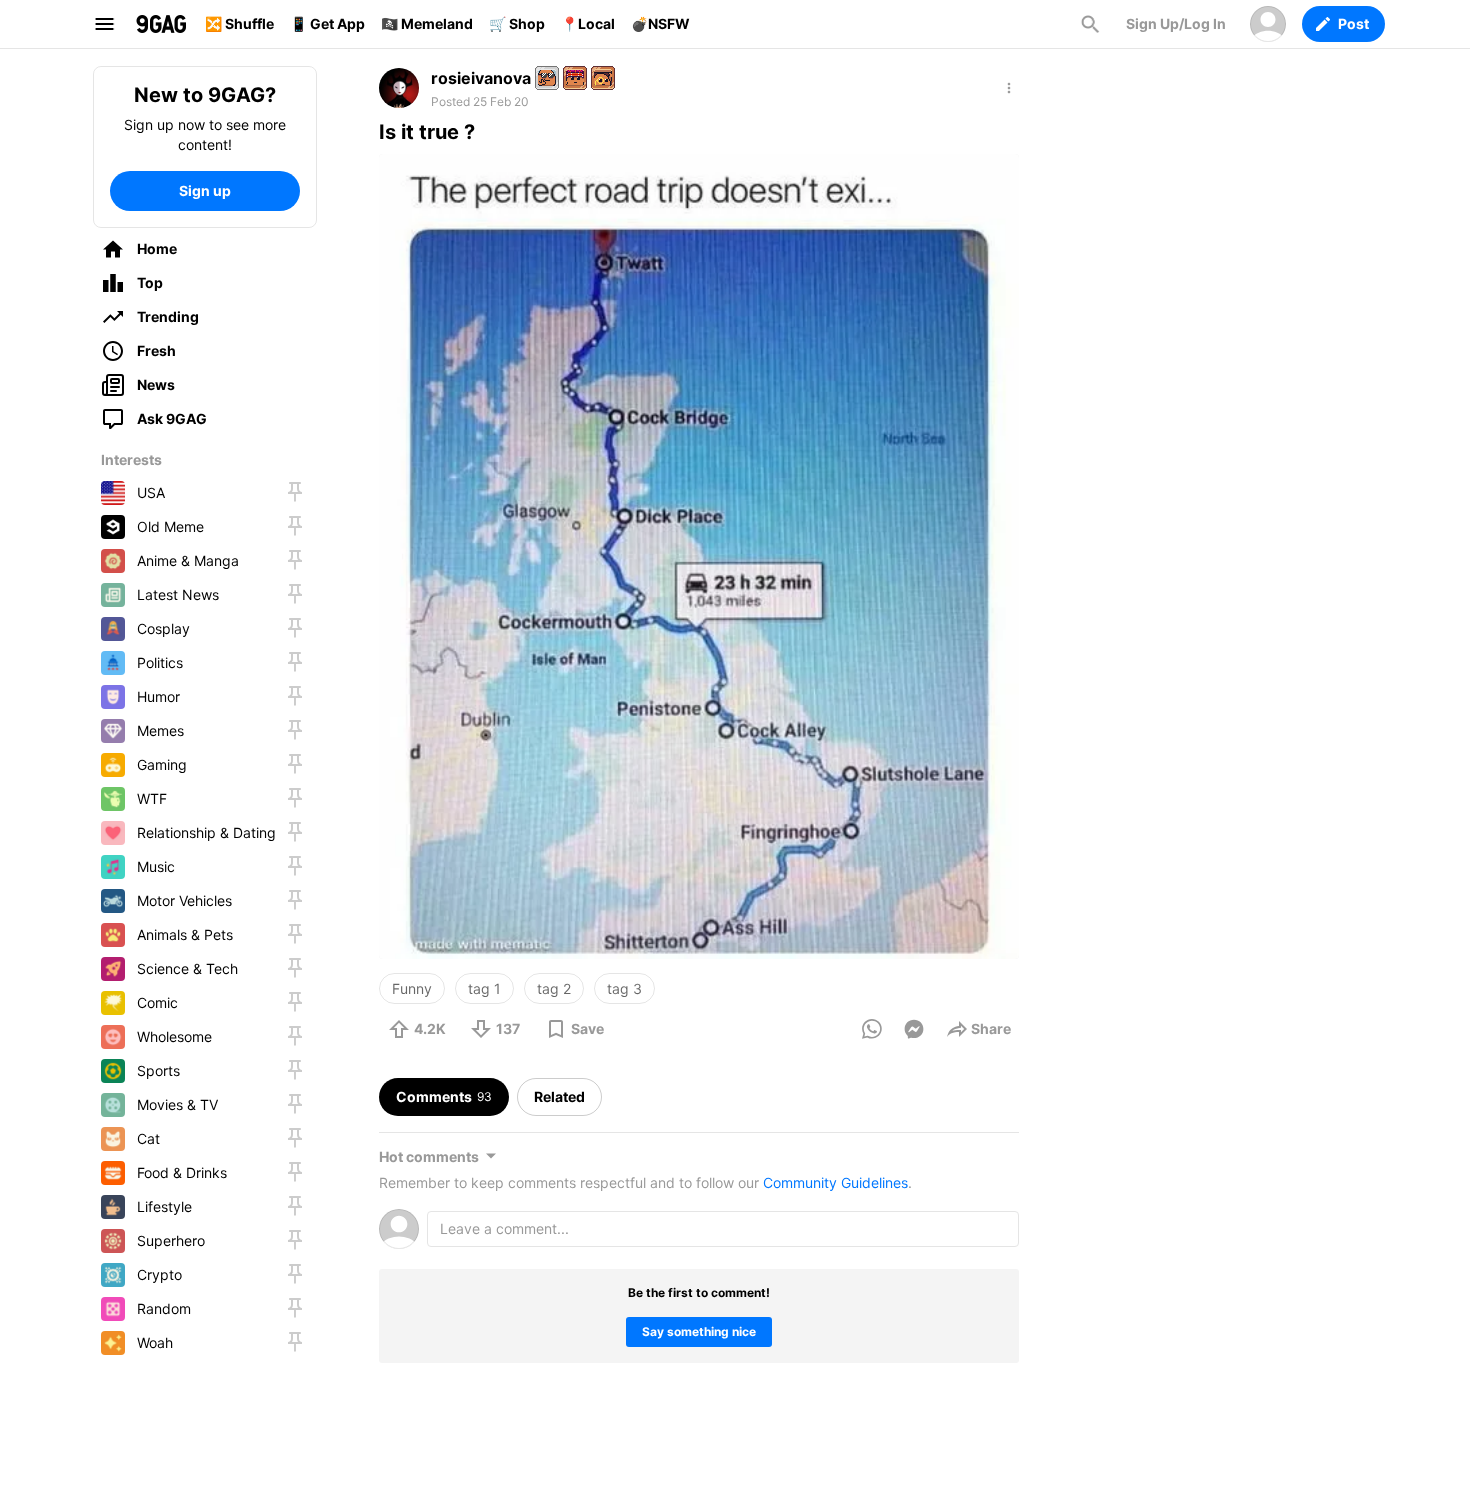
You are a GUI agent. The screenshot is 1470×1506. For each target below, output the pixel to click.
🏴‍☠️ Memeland (427, 23)
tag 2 (554, 988)
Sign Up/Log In (1176, 23)
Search (1090, 24)
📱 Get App (327, 23)
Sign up (205, 190)
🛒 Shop (517, 23)
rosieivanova (481, 78)
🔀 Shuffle (239, 23)
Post (1353, 23)
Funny (412, 988)
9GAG (161, 24)
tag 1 (484, 988)
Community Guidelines (835, 1182)
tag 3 (624, 988)
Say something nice (699, 1331)
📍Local (588, 23)
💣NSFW (660, 23)
